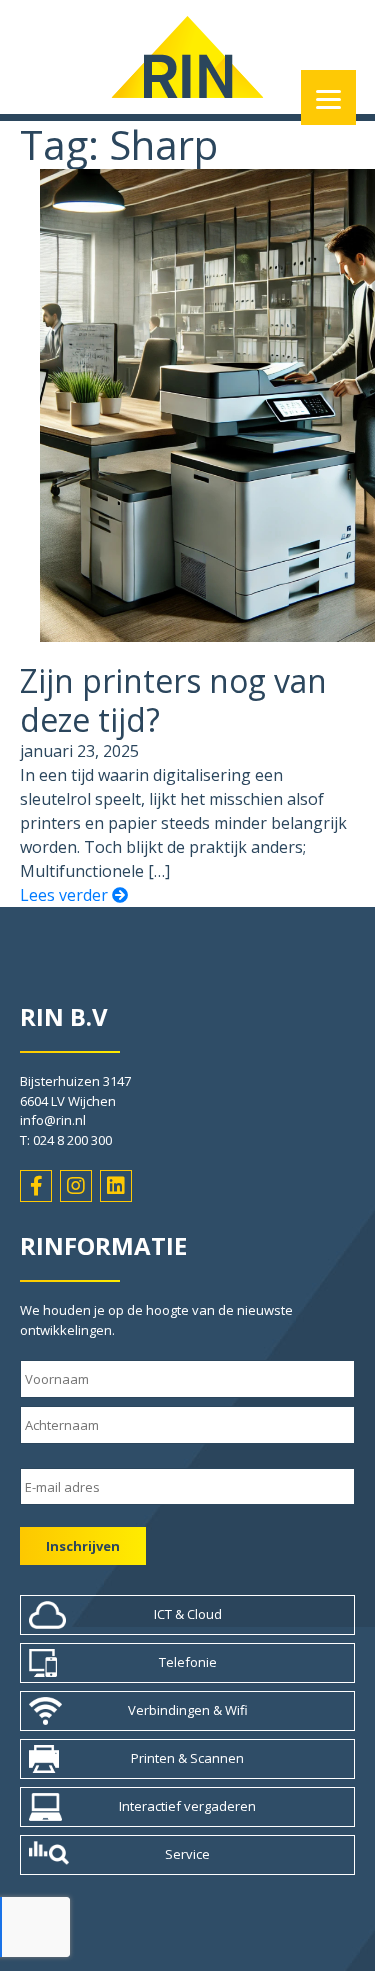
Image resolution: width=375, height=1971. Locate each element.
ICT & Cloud (188, 1614)
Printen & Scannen (187, 1758)
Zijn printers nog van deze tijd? (173, 699)
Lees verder (66, 895)
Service (187, 1854)
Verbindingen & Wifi (188, 1710)
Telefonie (188, 1662)
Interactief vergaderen (187, 1806)
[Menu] (328, 97)
